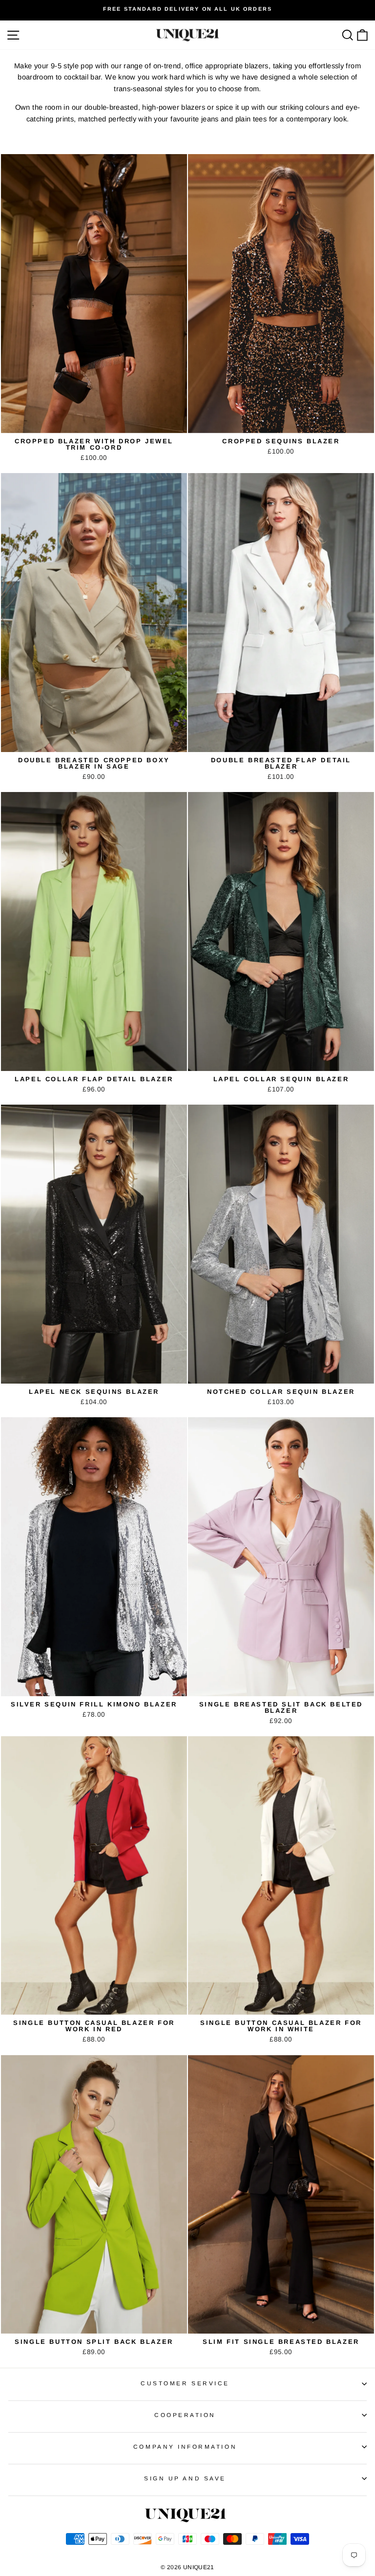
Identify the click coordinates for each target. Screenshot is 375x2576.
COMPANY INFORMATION (185, 2447)
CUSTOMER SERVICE (185, 2383)
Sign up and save (185, 2478)
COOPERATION (185, 2415)
